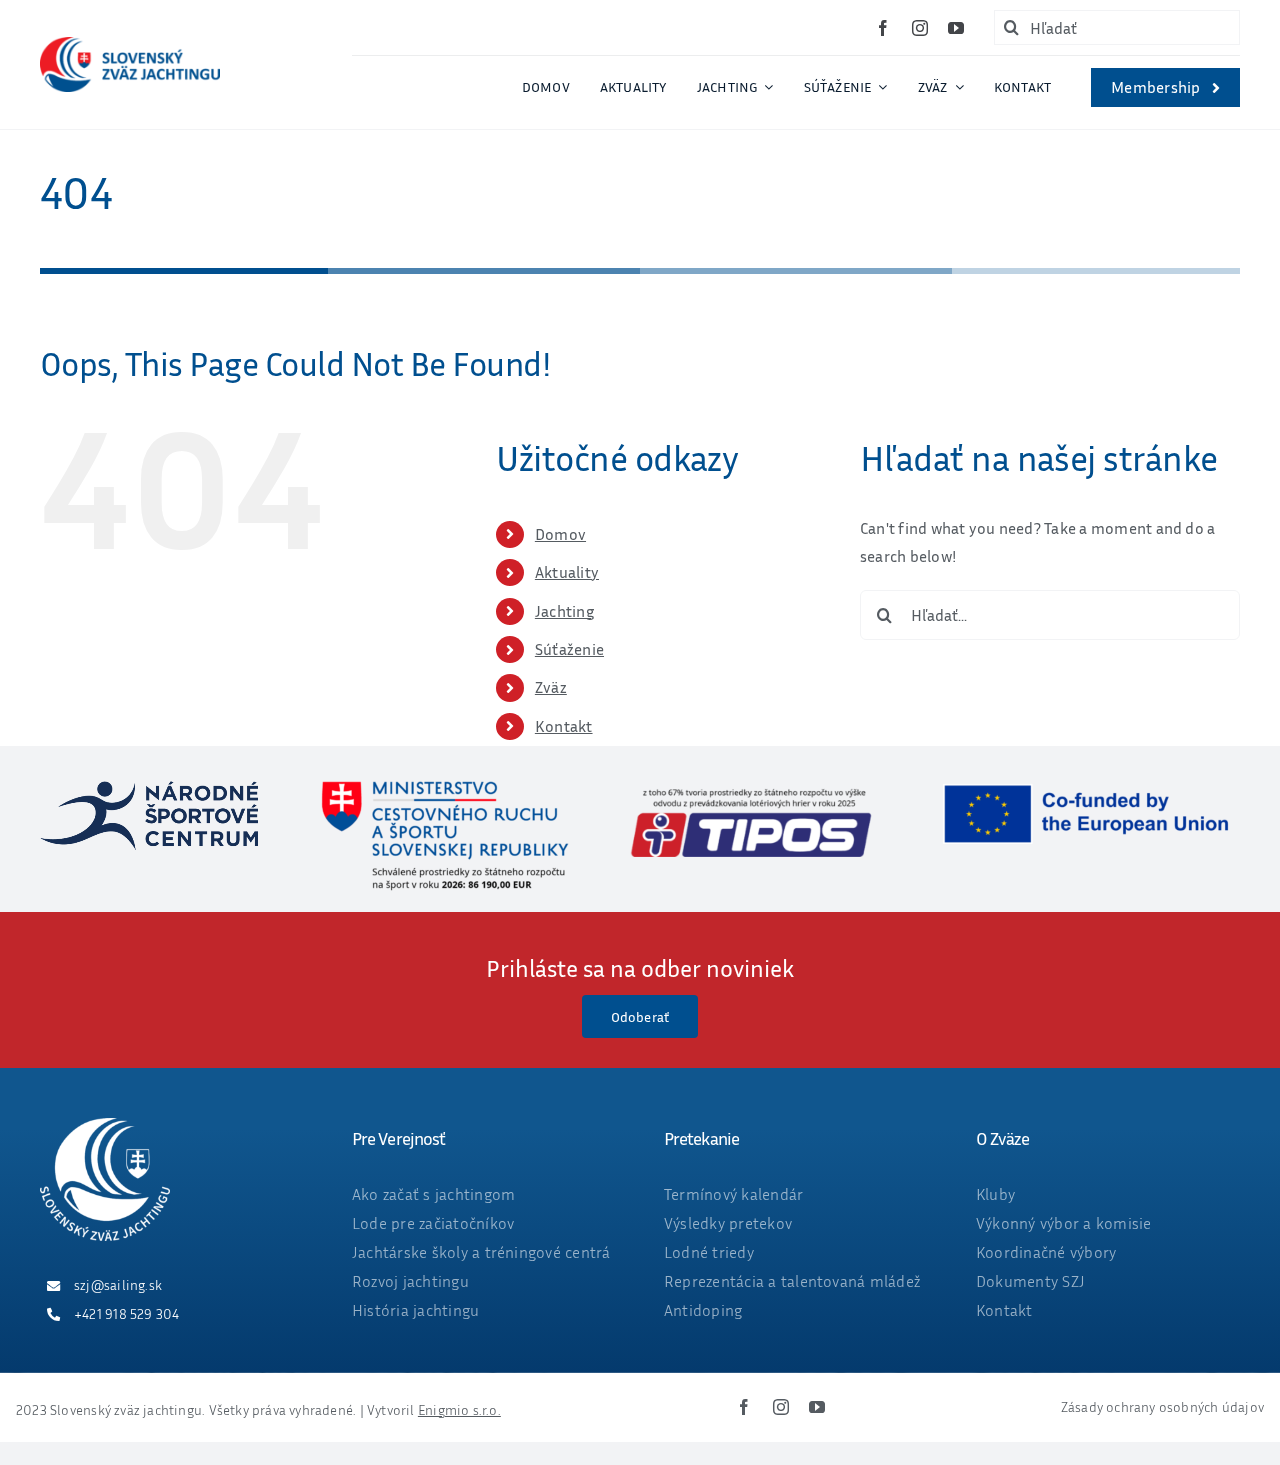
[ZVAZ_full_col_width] (130, 45)
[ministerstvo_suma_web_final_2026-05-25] (444, 789)
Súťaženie (569, 649)
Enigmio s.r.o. (459, 1409)
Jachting (564, 611)
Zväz (551, 687)
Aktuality (567, 572)
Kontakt (564, 726)
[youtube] (956, 28)
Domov (560, 534)
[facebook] (883, 28)
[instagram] (920, 28)
